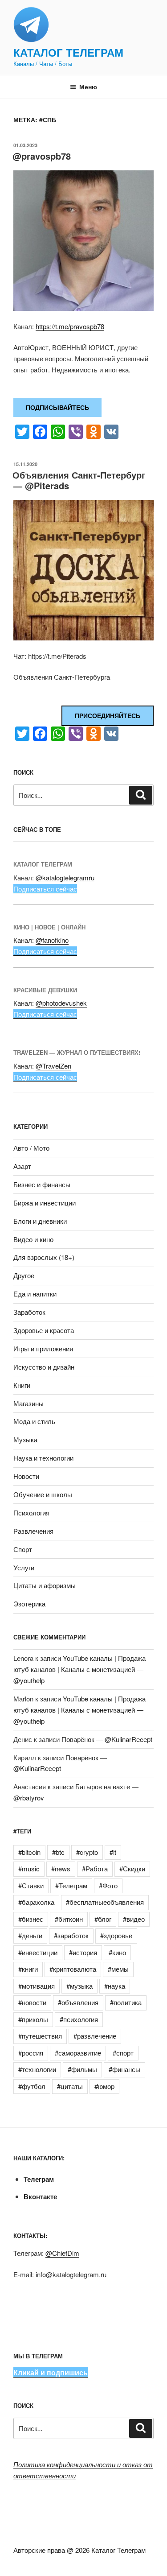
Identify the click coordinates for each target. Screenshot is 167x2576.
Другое (24, 1275)
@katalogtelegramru (65, 877)
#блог (103, 1919)
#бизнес (31, 1919)
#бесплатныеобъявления (105, 1902)
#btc (58, 1852)
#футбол (32, 2086)
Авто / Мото (31, 1148)
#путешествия (40, 2036)
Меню (88, 87)
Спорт (23, 1549)
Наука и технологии (43, 1458)
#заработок (71, 1935)
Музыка (25, 1439)
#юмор (104, 2086)
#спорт (123, 2053)
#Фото (108, 1885)
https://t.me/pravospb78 (70, 326)
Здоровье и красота (44, 1330)
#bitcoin (29, 1852)
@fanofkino (52, 940)
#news (61, 1868)
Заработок (29, 1312)
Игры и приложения (43, 1348)
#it (113, 1852)
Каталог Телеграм (68, 52)
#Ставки (31, 1885)
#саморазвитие (78, 2053)
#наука (115, 1986)
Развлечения (33, 1531)
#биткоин (69, 1919)
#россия (31, 2053)
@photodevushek (61, 1003)
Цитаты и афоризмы (45, 1585)
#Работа (95, 1868)
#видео (134, 1919)
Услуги (24, 1567)
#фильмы (82, 2069)
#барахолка (36, 1902)
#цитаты (70, 2086)
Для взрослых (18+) (44, 1257)
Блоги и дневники (40, 1221)
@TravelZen (53, 1066)
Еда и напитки (35, 1294)
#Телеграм (71, 1885)
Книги (22, 1385)
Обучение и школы (43, 1494)
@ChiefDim (62, 2253)
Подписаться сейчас (45, 889)
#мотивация (37, 1986)
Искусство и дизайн (44, 1367)
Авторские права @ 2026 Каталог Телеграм (79, 2550)
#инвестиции (38, 1952)
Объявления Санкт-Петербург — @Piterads (79, 480)
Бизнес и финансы (42, 1184)
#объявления (78, 2002)
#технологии (37, 2069)
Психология (31, 1513)
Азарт (22, 1166)
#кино (117, 1952)
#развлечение (95, 2036)
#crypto (87, 1852)
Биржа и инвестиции (45, 1203)
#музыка (79, 1986)
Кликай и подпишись (51, 2372)
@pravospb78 (42, 156)
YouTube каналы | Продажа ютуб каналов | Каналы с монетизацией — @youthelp (79, 1669)
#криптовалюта (73, 1969)
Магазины (29, 1403)
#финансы (124, 2069)
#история (83, 1952)
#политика (126, 2002)
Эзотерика (29, 1604)
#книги (28, 1969)
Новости (26, 1476)
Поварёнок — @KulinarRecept (107, 1739)
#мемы (118, 1969)
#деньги (30, 1935)
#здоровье (116, 1935)
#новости (32, 2002)
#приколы (33, 2019)
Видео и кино (33, 1239)
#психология (79, 2019)
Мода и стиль (34, 1421)
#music (29, 1868)
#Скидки (132, 1868)
